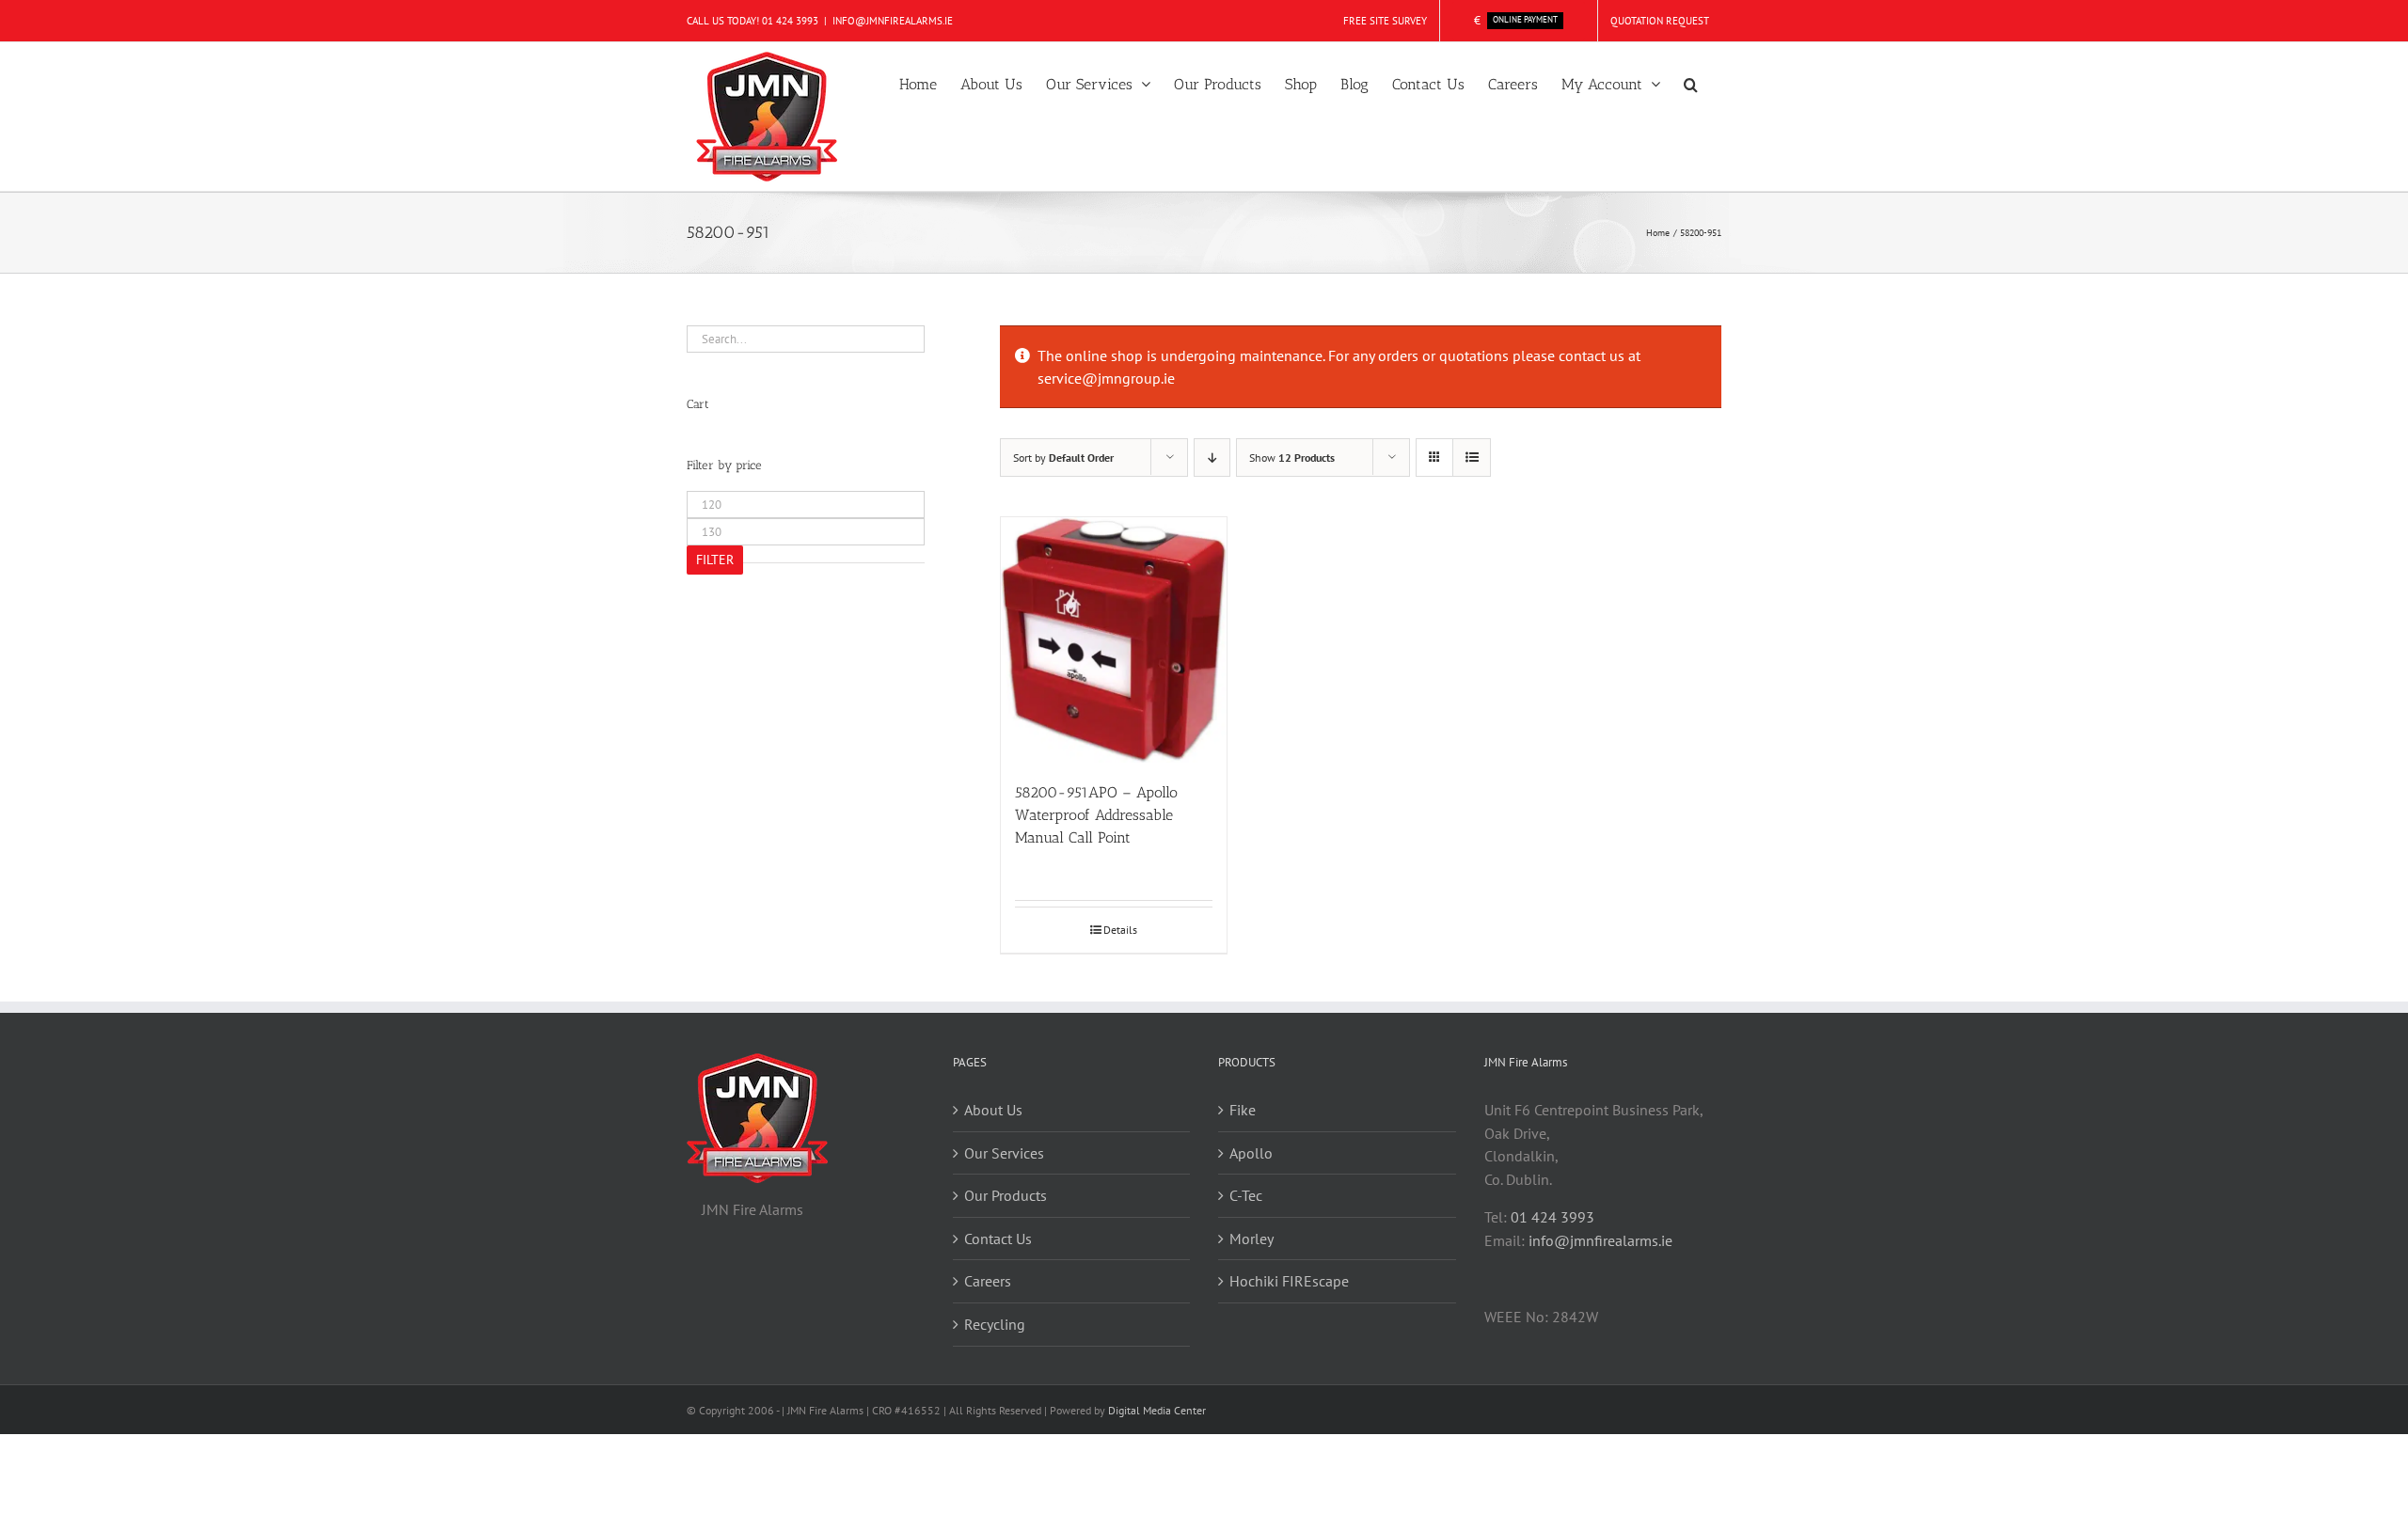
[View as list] (1472, 458)
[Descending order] (1212, 458)
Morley (1252, 1239)
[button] (1691, 83)
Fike (1243, 1110)
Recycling (995, 1324)
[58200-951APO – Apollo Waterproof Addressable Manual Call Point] (1114, 640)
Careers (988, 1281)
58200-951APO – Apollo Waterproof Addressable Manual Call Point (1096, 815)
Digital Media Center (1157, 1410)
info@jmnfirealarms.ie (1600, 1240)
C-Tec (1246, 1195)
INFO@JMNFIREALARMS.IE (893, 21)
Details (1120, 930)
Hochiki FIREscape (1289, 1281)
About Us (993, 1110)
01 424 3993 (790, 21)
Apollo (1251, 1153)
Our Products (1006, 1195)
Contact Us (998, 1239)
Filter (715, 560)
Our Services (1004, 1153)
